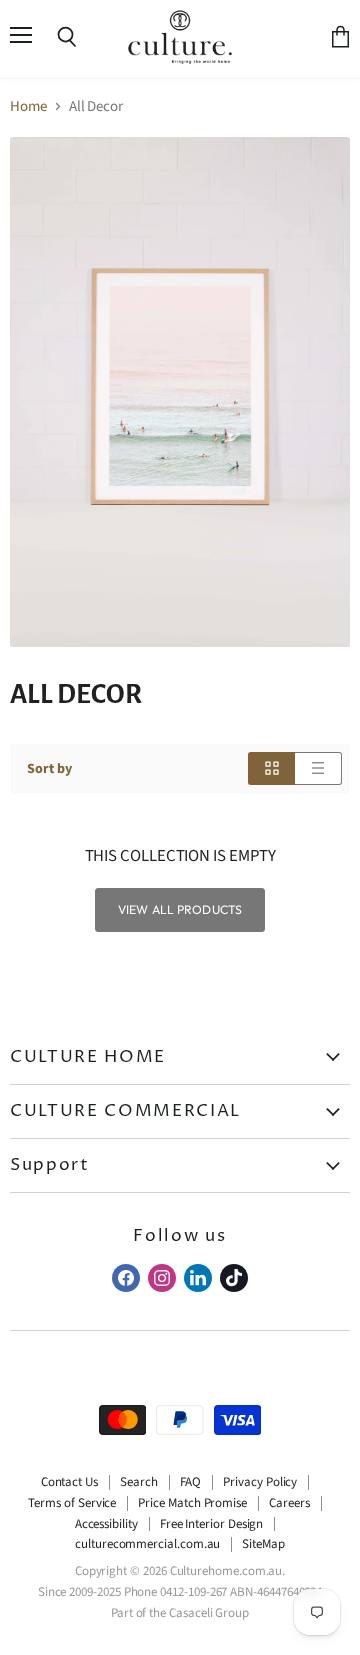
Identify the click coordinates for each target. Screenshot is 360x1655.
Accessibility (106, 1524)
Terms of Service (72, 1503)
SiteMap (263, 1544)
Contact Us (69, 1482)
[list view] (318, 768)
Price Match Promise (192, 1503)
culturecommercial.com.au (147, 1544)
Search (139, 1482)
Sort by (49, 769)
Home (28, 106)
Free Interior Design (212, 1524)
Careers (289, 1503)
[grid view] (271, 768)
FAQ (191, 1482)
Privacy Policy (260, 1482)
